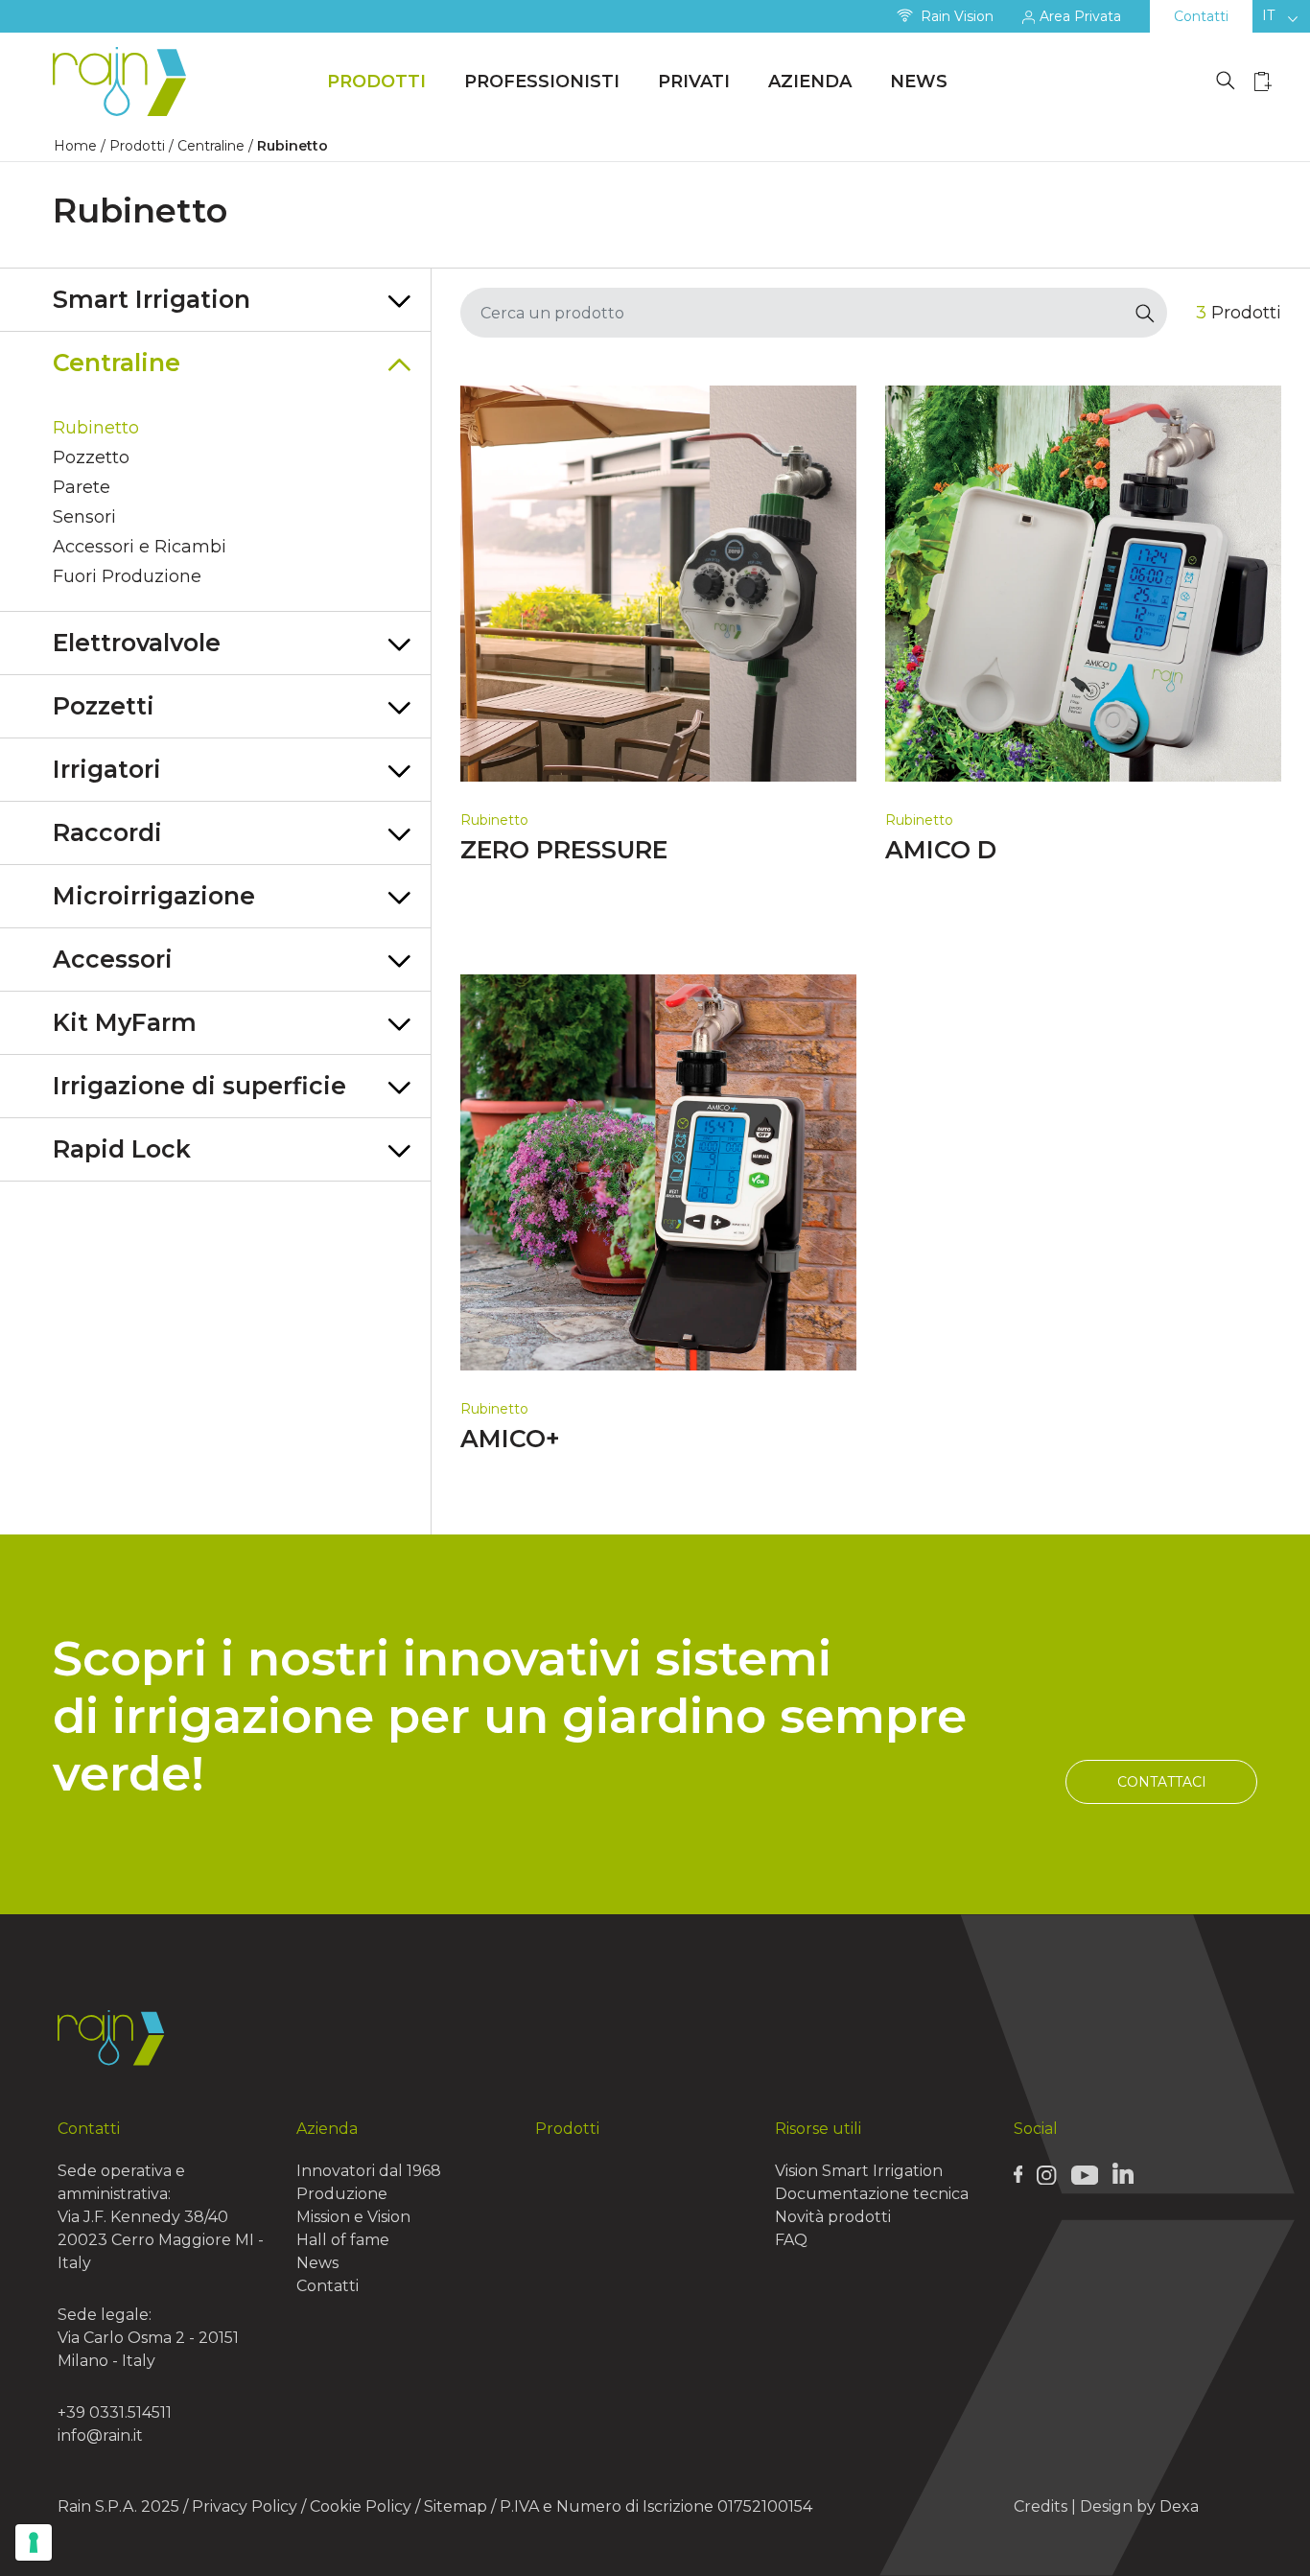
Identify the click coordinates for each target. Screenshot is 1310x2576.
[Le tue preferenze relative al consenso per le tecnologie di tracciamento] (34, 2542)
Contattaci (1162, 1782)
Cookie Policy (361, 2506)
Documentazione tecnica (872, 2194)
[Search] (1146, 313)
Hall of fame (343, 2240)
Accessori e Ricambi (140, 547)
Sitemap (456, 2506)
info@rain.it (100, 2435)
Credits (1041, 2506)
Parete (82, 487)
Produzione (342, 2194)
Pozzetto (91, 457)
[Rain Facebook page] (1018, 2174)
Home (75, 146)
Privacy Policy (245, 2506)
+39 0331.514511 (115, 2412)
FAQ (791, 2240)
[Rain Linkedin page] (1123, 2173)
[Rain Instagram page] (1046, 2174)
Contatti (1201, 16)
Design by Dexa (1139, 2506)
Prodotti (376, 82)
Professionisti (542, 82)
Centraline (211, 146)
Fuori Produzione (127, 576)
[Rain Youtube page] (1085, 2174)
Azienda (810, 82)
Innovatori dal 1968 (369, 2171)
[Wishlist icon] (1263, 81)
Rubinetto (96, 428)
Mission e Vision (353, 2217)
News (919, 82)
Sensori (84, 517)
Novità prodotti (833, 2217)
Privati (694, 82)
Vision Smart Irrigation (859, 2171)
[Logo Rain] (125, 82)
